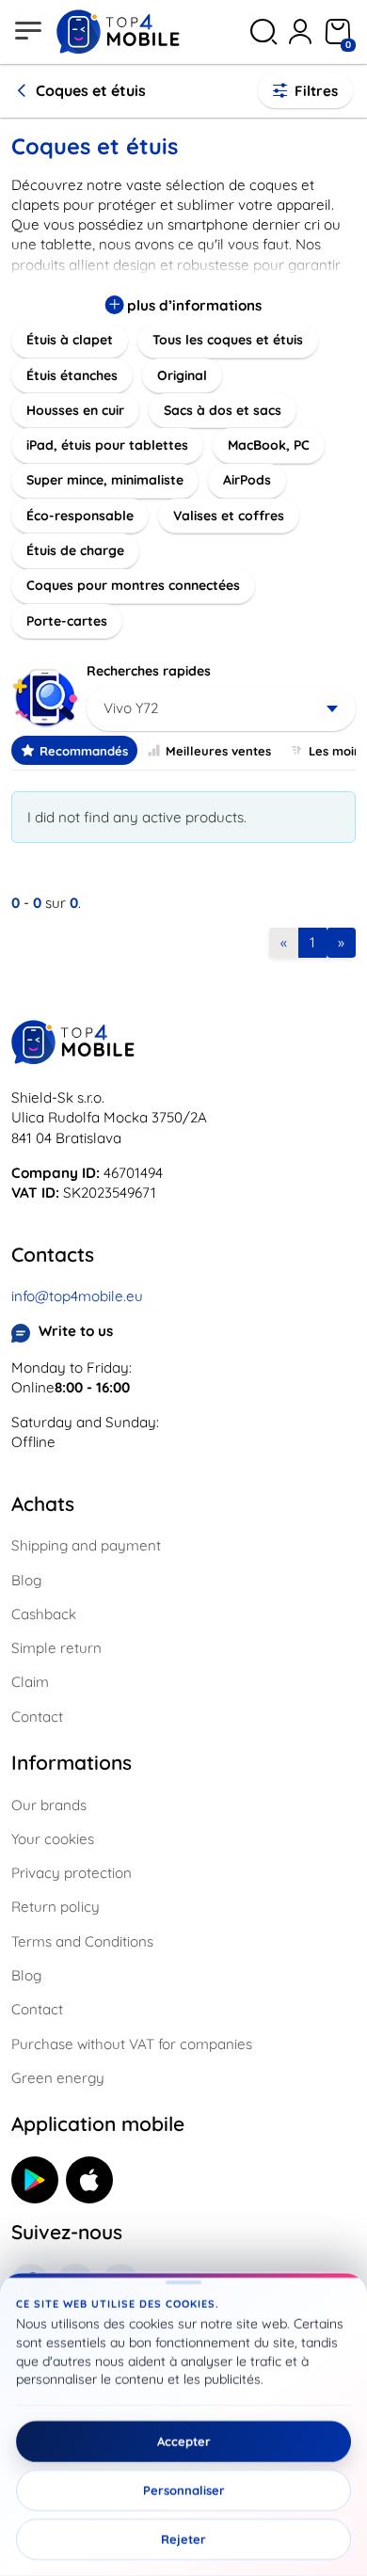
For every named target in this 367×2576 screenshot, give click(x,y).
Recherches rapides (149, 671)
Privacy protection (72, 1873)
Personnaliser (184, 2490)
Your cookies (53, 1839)
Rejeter (183, 2539)
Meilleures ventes (218, 751)
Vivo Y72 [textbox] (131, 708)
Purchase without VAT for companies (132, 2044)
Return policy (56, 1907)
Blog (26, 1580)
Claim (30, 1682)
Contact (37, 1717)
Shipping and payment (86, 1545)
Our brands (49, 1805)
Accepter (184, 2441)
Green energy (58, 2078)
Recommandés (84, 751)
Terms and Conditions (82, 1941)
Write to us (76, 1331)
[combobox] (221, 708)
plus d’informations (192, 305)
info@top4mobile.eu (77, 1296)
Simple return (56, 1648)
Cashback (44, 1614)
